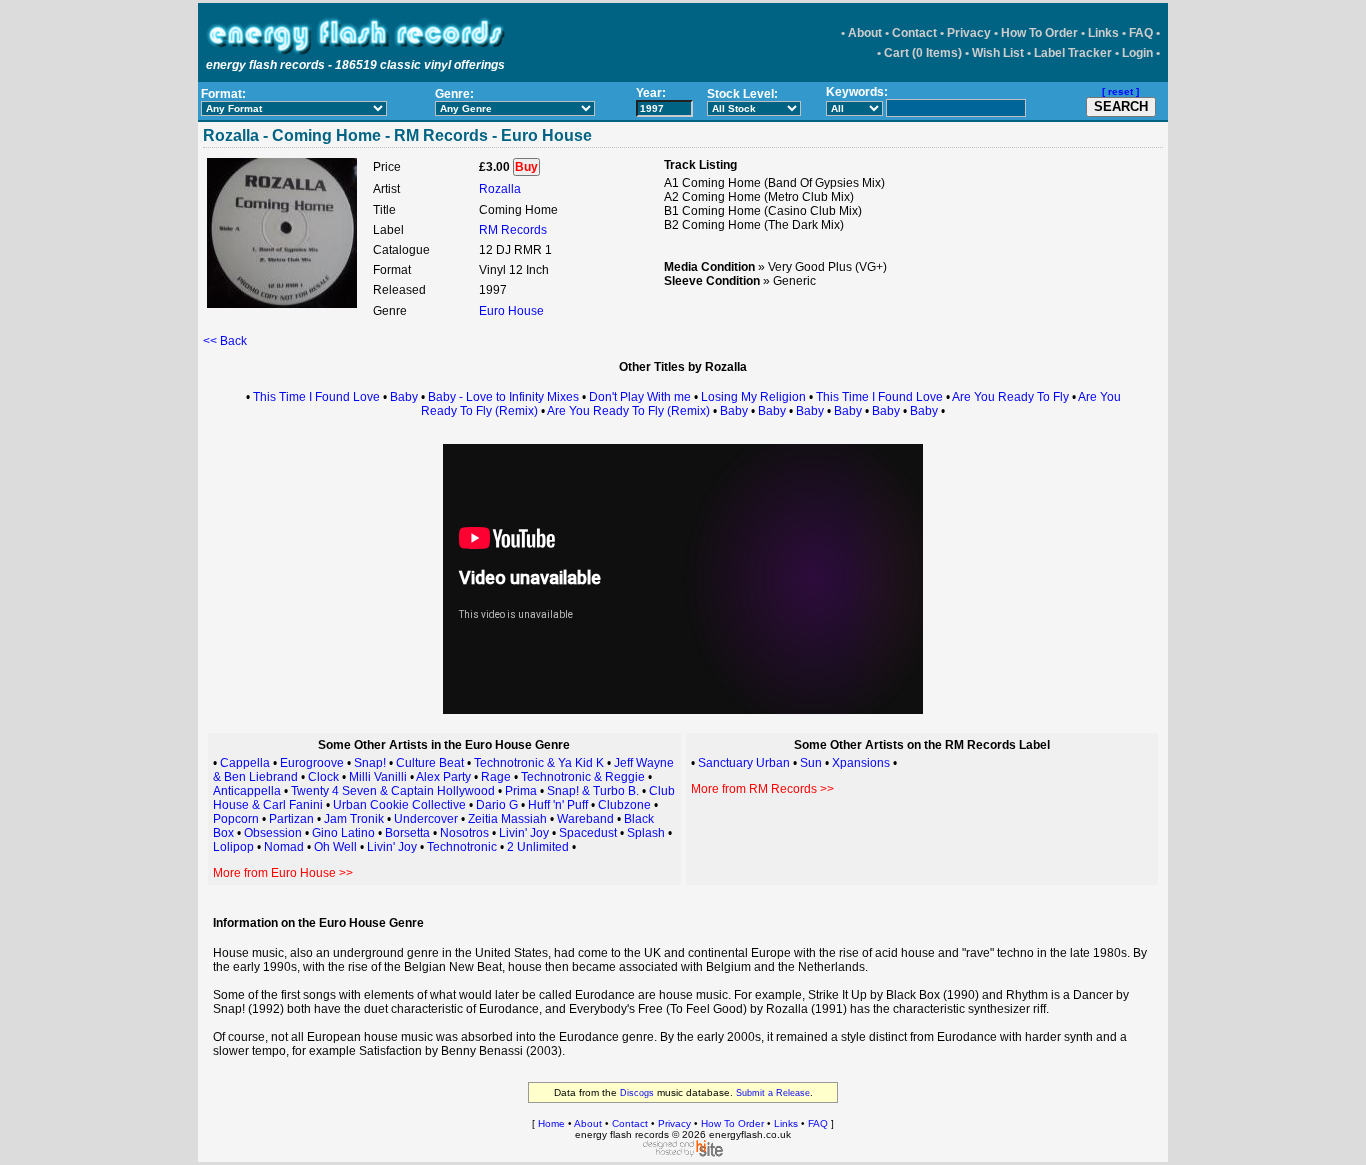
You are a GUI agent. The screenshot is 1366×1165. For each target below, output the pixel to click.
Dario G (497, 805)
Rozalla (500, 189)
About (865, 33)
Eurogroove (312, 763)
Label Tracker (1073, 53)
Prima (521, 791)
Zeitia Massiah (507, 819)
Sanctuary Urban (744, 763)
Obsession (273, 833)
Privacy (969, 33)
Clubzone (624, 805)
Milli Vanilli (378, 777)
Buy (526, 167)
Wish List (998, 53)
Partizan (291, 819)
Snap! (370, 763)
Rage (496, 777)
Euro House (511, 311)
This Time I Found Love (316, 397)
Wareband (585, 819)
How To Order (1039, 33)
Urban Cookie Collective (399, 805)
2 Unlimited (538, 847)
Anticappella (247, 791)
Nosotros (464, 833)
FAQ (1141, 33)
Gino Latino (343, 833)
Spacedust (588, 833)
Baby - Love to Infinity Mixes (503, 397)
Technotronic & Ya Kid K (539, 763)
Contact (914, 33)
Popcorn (236, 819)
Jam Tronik (354, 819)
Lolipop (233, 847)
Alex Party (443, 777)
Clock (323, 777)
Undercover (426, 819)
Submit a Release (773, 1093)
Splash (646, 833)
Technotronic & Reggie (583, 777)
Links (1103, 33)
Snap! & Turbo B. (593, 791)
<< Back (225, 341)
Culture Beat (430, 763)
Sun (811, 763)
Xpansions (861, 763)
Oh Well (335, 847)
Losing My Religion (753, 397)
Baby (404, 397)
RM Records (513, 230)
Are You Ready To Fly (1010, 397)
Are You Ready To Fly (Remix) (628, 411)
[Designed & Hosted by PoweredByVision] (683, 1153)
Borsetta (407, 833)
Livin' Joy (524, 833)
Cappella (245, 763)
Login (1137, 53)
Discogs (637, 1093)
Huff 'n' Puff (558, 805)
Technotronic (462, 847)
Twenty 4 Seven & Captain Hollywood (393, 791)
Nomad (284, 847)
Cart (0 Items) (923, 53)
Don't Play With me (640, 397)
